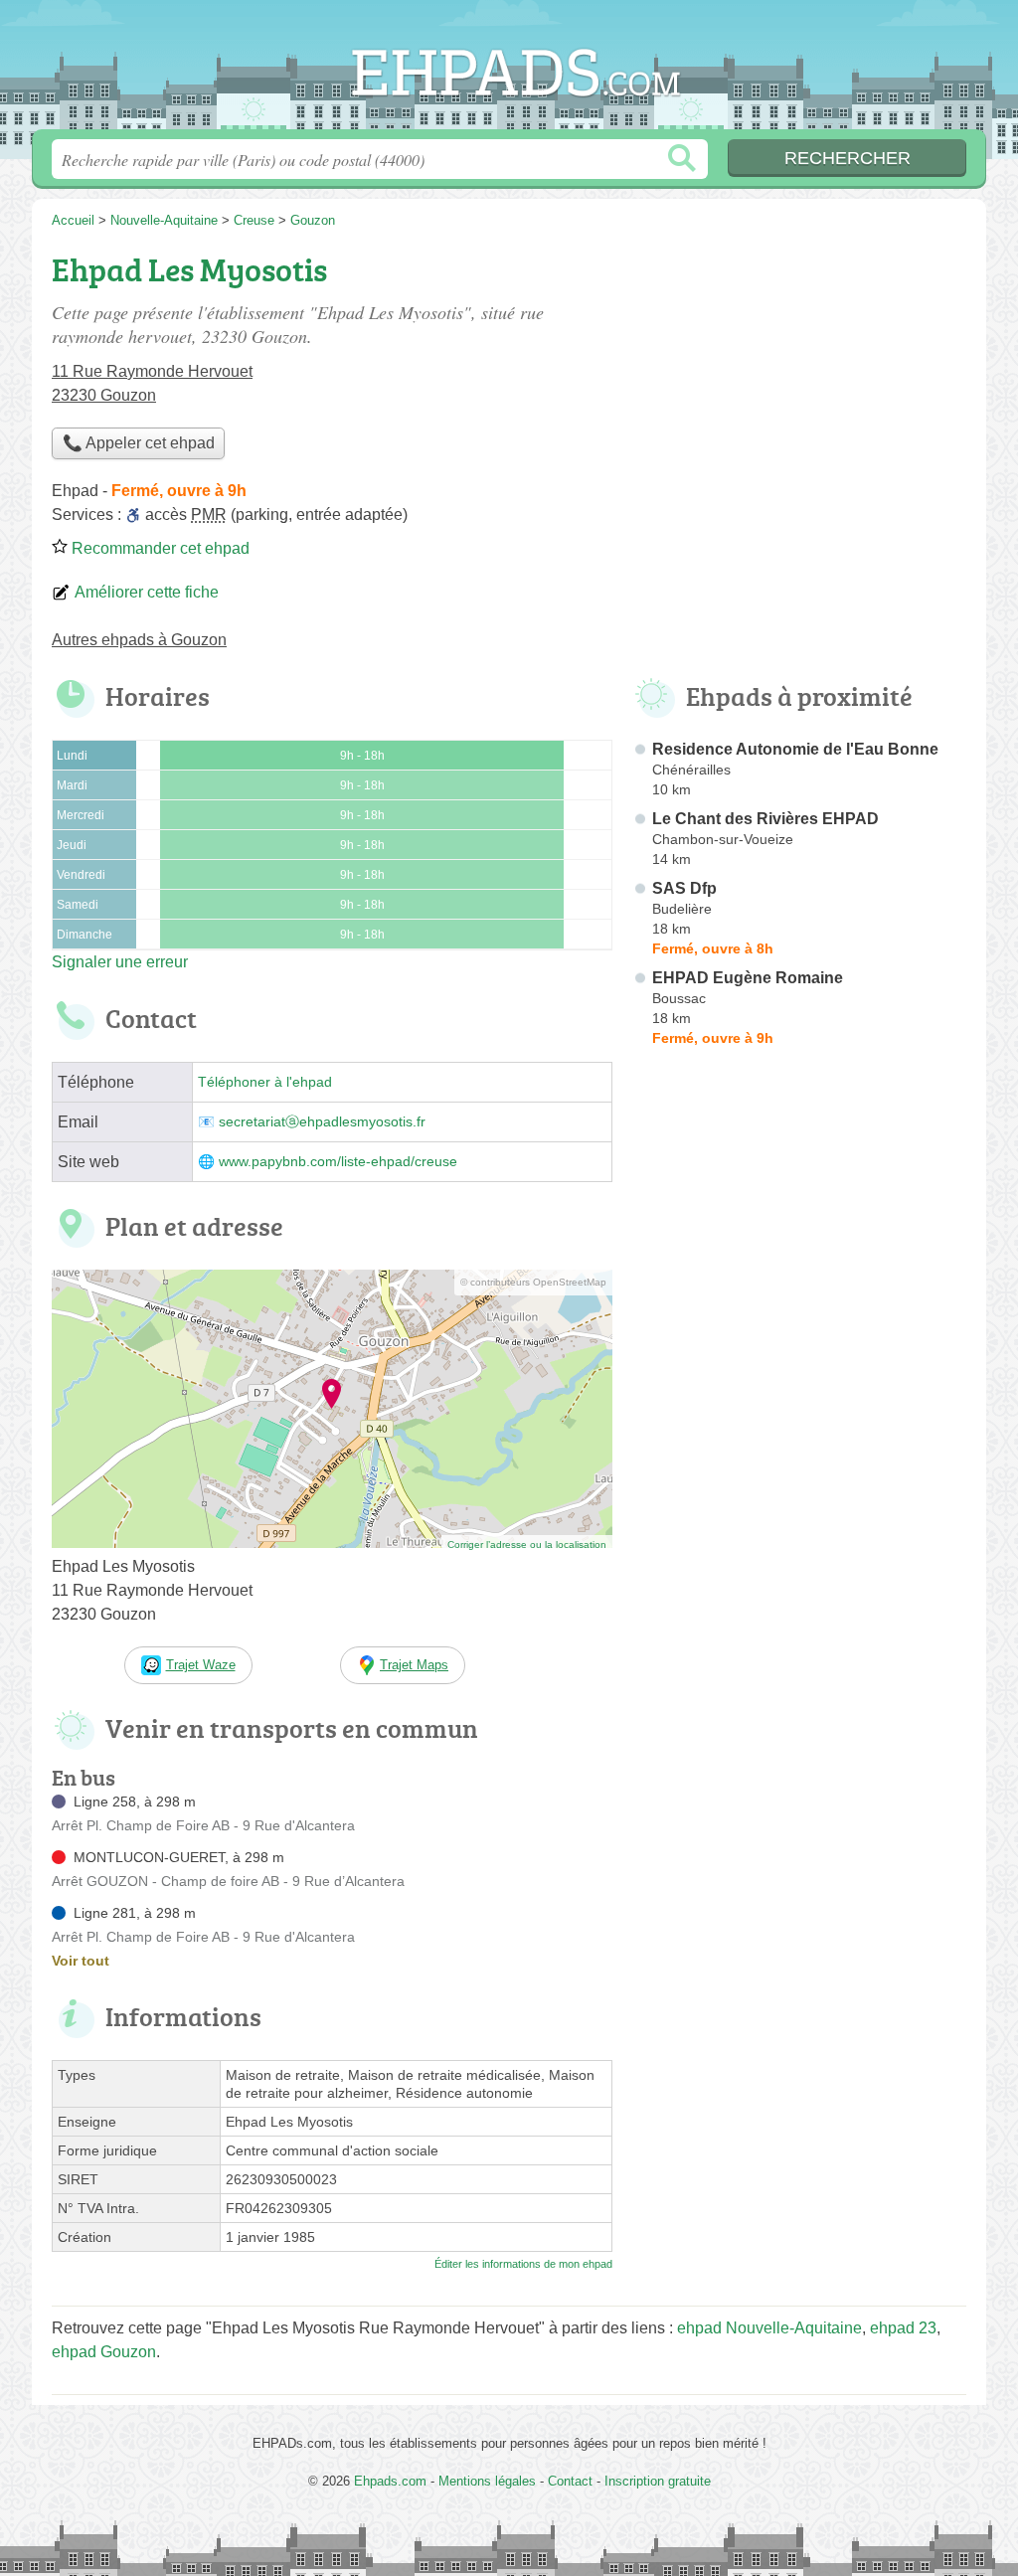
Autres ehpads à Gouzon (139, 640)
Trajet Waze (201, 1665)
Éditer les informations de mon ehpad (523, 2264)
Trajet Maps (414, 1665)
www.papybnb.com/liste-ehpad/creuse (338, 1162)
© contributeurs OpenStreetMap (533, 1282)
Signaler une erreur (120, 962)
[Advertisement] (799, 1517)
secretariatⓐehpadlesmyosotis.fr (322, 1122)
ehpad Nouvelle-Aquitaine (769, 2328)
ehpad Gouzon (104, 2352)
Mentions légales (487, 2481)
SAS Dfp (684, 888)
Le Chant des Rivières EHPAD (765, 819)
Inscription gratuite (658, 2481)
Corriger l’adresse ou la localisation (527, 1545)
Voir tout (81, 1961)
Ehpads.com (509, 71)
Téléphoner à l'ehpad (265, 1082)
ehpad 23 (903, 2328)
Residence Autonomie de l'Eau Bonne (795, 749)
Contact (570, 2481)
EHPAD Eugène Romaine (748, 978)
